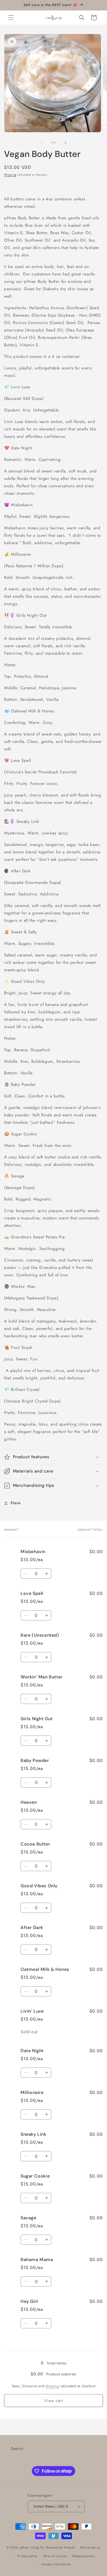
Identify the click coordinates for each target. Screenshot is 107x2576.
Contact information (56, 2564)
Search (17, 2448)
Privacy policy (27, 2556)
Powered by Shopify (61, 2547)
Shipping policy (84, 2556)
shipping (52, 2386)
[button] (11, 18)
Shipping (10, 175)
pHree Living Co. (33, 2547)
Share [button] (16, 1503)
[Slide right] (66, 143)
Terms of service (55, 2556)
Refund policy (90, 2547)
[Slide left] (41, 143)
